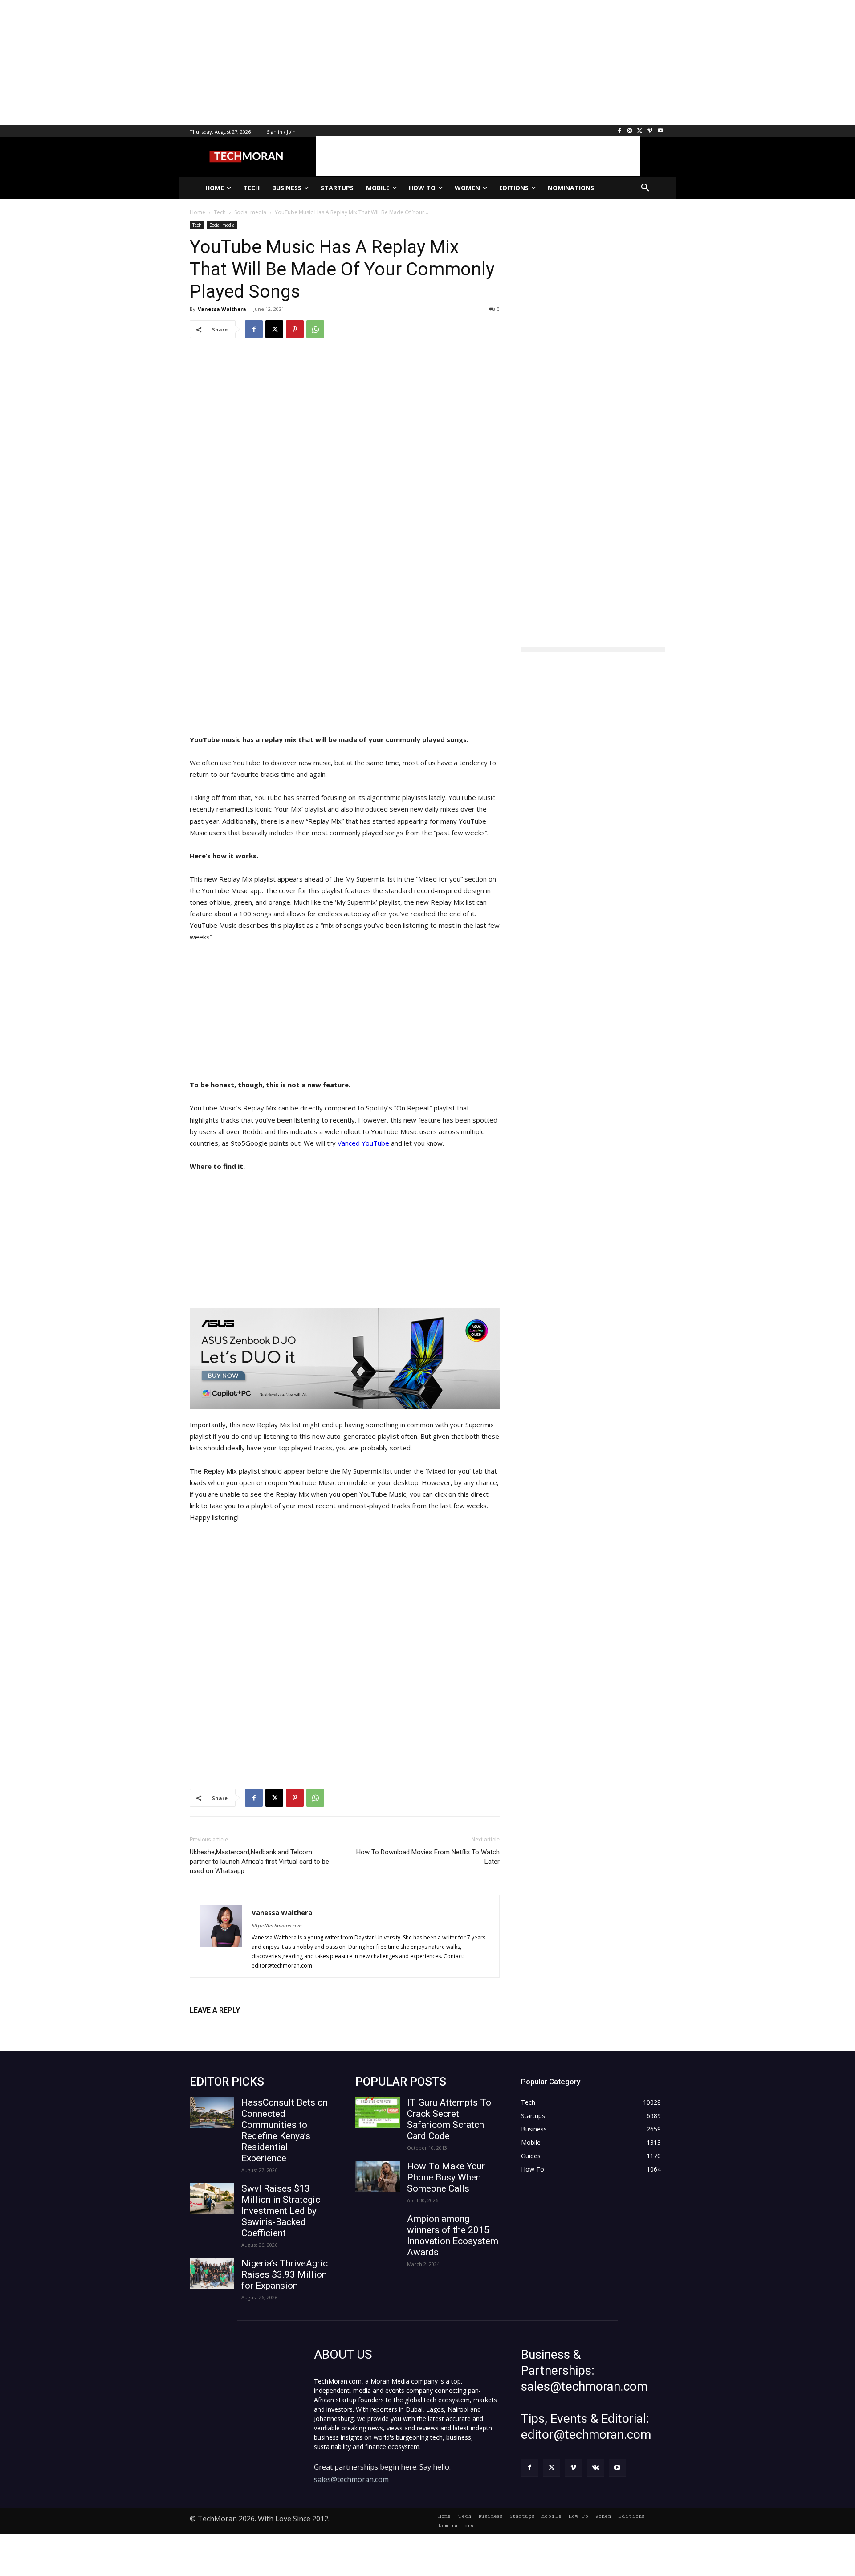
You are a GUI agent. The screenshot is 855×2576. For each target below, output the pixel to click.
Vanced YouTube (364, 1143)
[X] (640, 131)
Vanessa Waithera (222, 309)
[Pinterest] (295, 329)
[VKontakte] (596, 2468)
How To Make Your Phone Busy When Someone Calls (446, 2177)
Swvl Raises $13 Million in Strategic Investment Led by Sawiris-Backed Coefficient (281, 2211)
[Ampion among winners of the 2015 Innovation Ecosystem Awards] (378, 2229)
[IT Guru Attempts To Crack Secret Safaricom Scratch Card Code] (378, 2113)
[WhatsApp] (315, 329)
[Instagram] (630, 131)
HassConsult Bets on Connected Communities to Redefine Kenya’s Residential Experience (285, 2130)
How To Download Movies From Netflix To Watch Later (428, 1857)
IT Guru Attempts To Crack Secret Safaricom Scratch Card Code (449, 2119)
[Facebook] (620, 131)
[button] (645, 188)
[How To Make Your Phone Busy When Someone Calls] (378, 2176)
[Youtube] (660, 131)
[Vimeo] (650, 131)
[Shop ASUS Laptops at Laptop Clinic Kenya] (345, 1359)
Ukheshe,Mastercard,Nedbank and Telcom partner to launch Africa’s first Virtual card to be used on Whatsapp (259, 1862)
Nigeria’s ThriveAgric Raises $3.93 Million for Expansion (285, 2274)
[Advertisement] (267, 62)
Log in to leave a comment (229, 2025)
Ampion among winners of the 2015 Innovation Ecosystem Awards (453, 2235)
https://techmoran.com (277, 1925)
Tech (197, 225)
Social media (222, 225)
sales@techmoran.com (351, 2479)
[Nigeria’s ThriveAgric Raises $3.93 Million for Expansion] (212, 2274)
